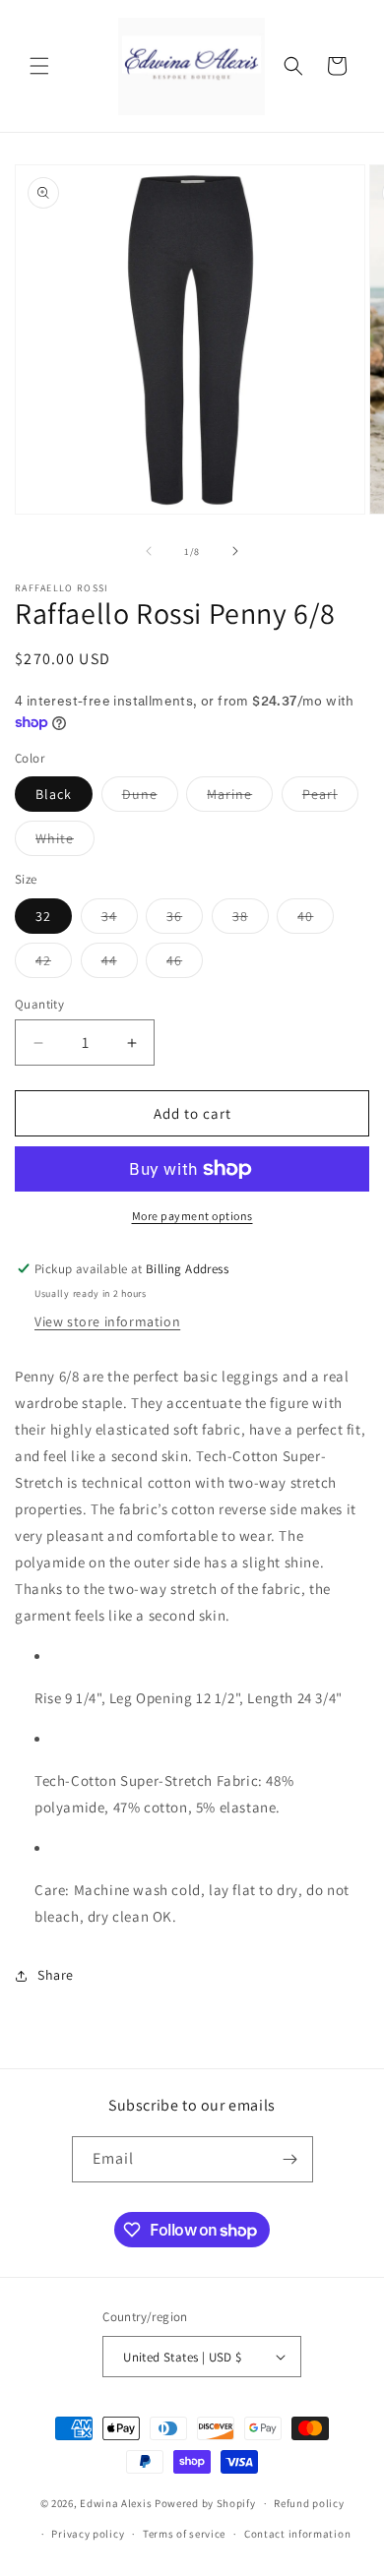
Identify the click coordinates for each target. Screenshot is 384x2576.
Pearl (330, 798)
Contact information (297, 2534)
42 (54, 964)
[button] (39, 66)
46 (185, 964)
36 (185, 920)
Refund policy (309, 2503)
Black (54, 794)
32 (43, 916)
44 (120, 964)
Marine (240, 798)
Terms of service (184, 2534)
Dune (150, 798)
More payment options (192, 1216)
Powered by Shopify (205, 2503)
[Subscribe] (290, 2159)
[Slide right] (235, 551)
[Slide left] (149, 551)
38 (251, 920)
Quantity (39, 1004)
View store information (107, 1321)
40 (316, 920)
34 (120, 920)
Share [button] (56, 1975)
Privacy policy (88, 2534)
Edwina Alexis (116, 2503)
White (65, 842)
